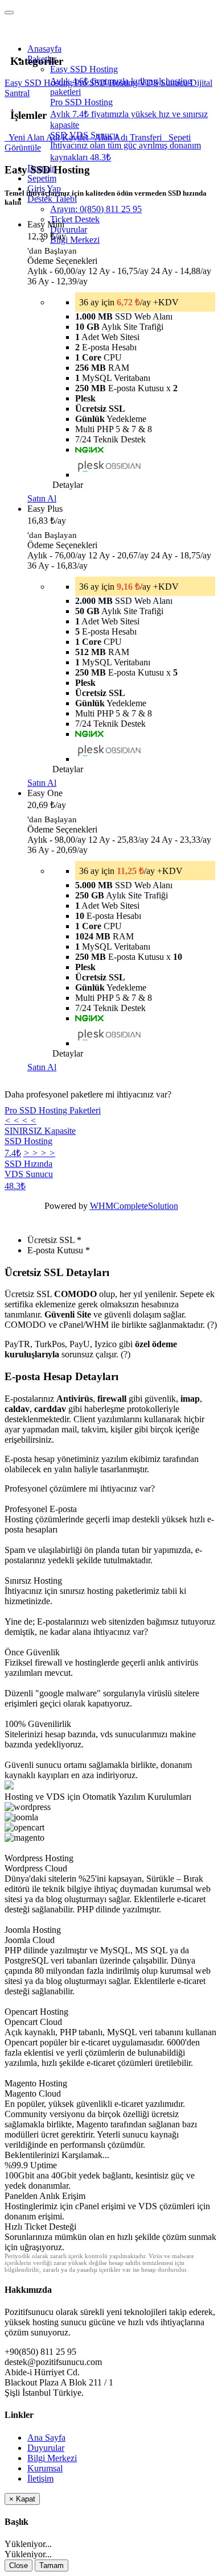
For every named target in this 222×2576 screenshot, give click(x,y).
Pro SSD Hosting (107, 83)
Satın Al (42, 498)
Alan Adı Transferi (127, 137)
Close (18, 2565)
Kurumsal (45, 2468)
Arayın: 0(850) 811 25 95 (96, 209)
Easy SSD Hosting (40, 83)
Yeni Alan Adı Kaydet (48, 137)
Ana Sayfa (46, 2438)
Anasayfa (44, 49)
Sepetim (42, 178)
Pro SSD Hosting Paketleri (53, 1110)
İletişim (40, 2478)
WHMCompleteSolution (134, 1206)
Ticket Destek (75, 219)
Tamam (52, 2565)
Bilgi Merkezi (75, 240)
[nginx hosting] (89, 450)
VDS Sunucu (165, 83)
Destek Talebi (52, 199)
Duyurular (69, 229)
